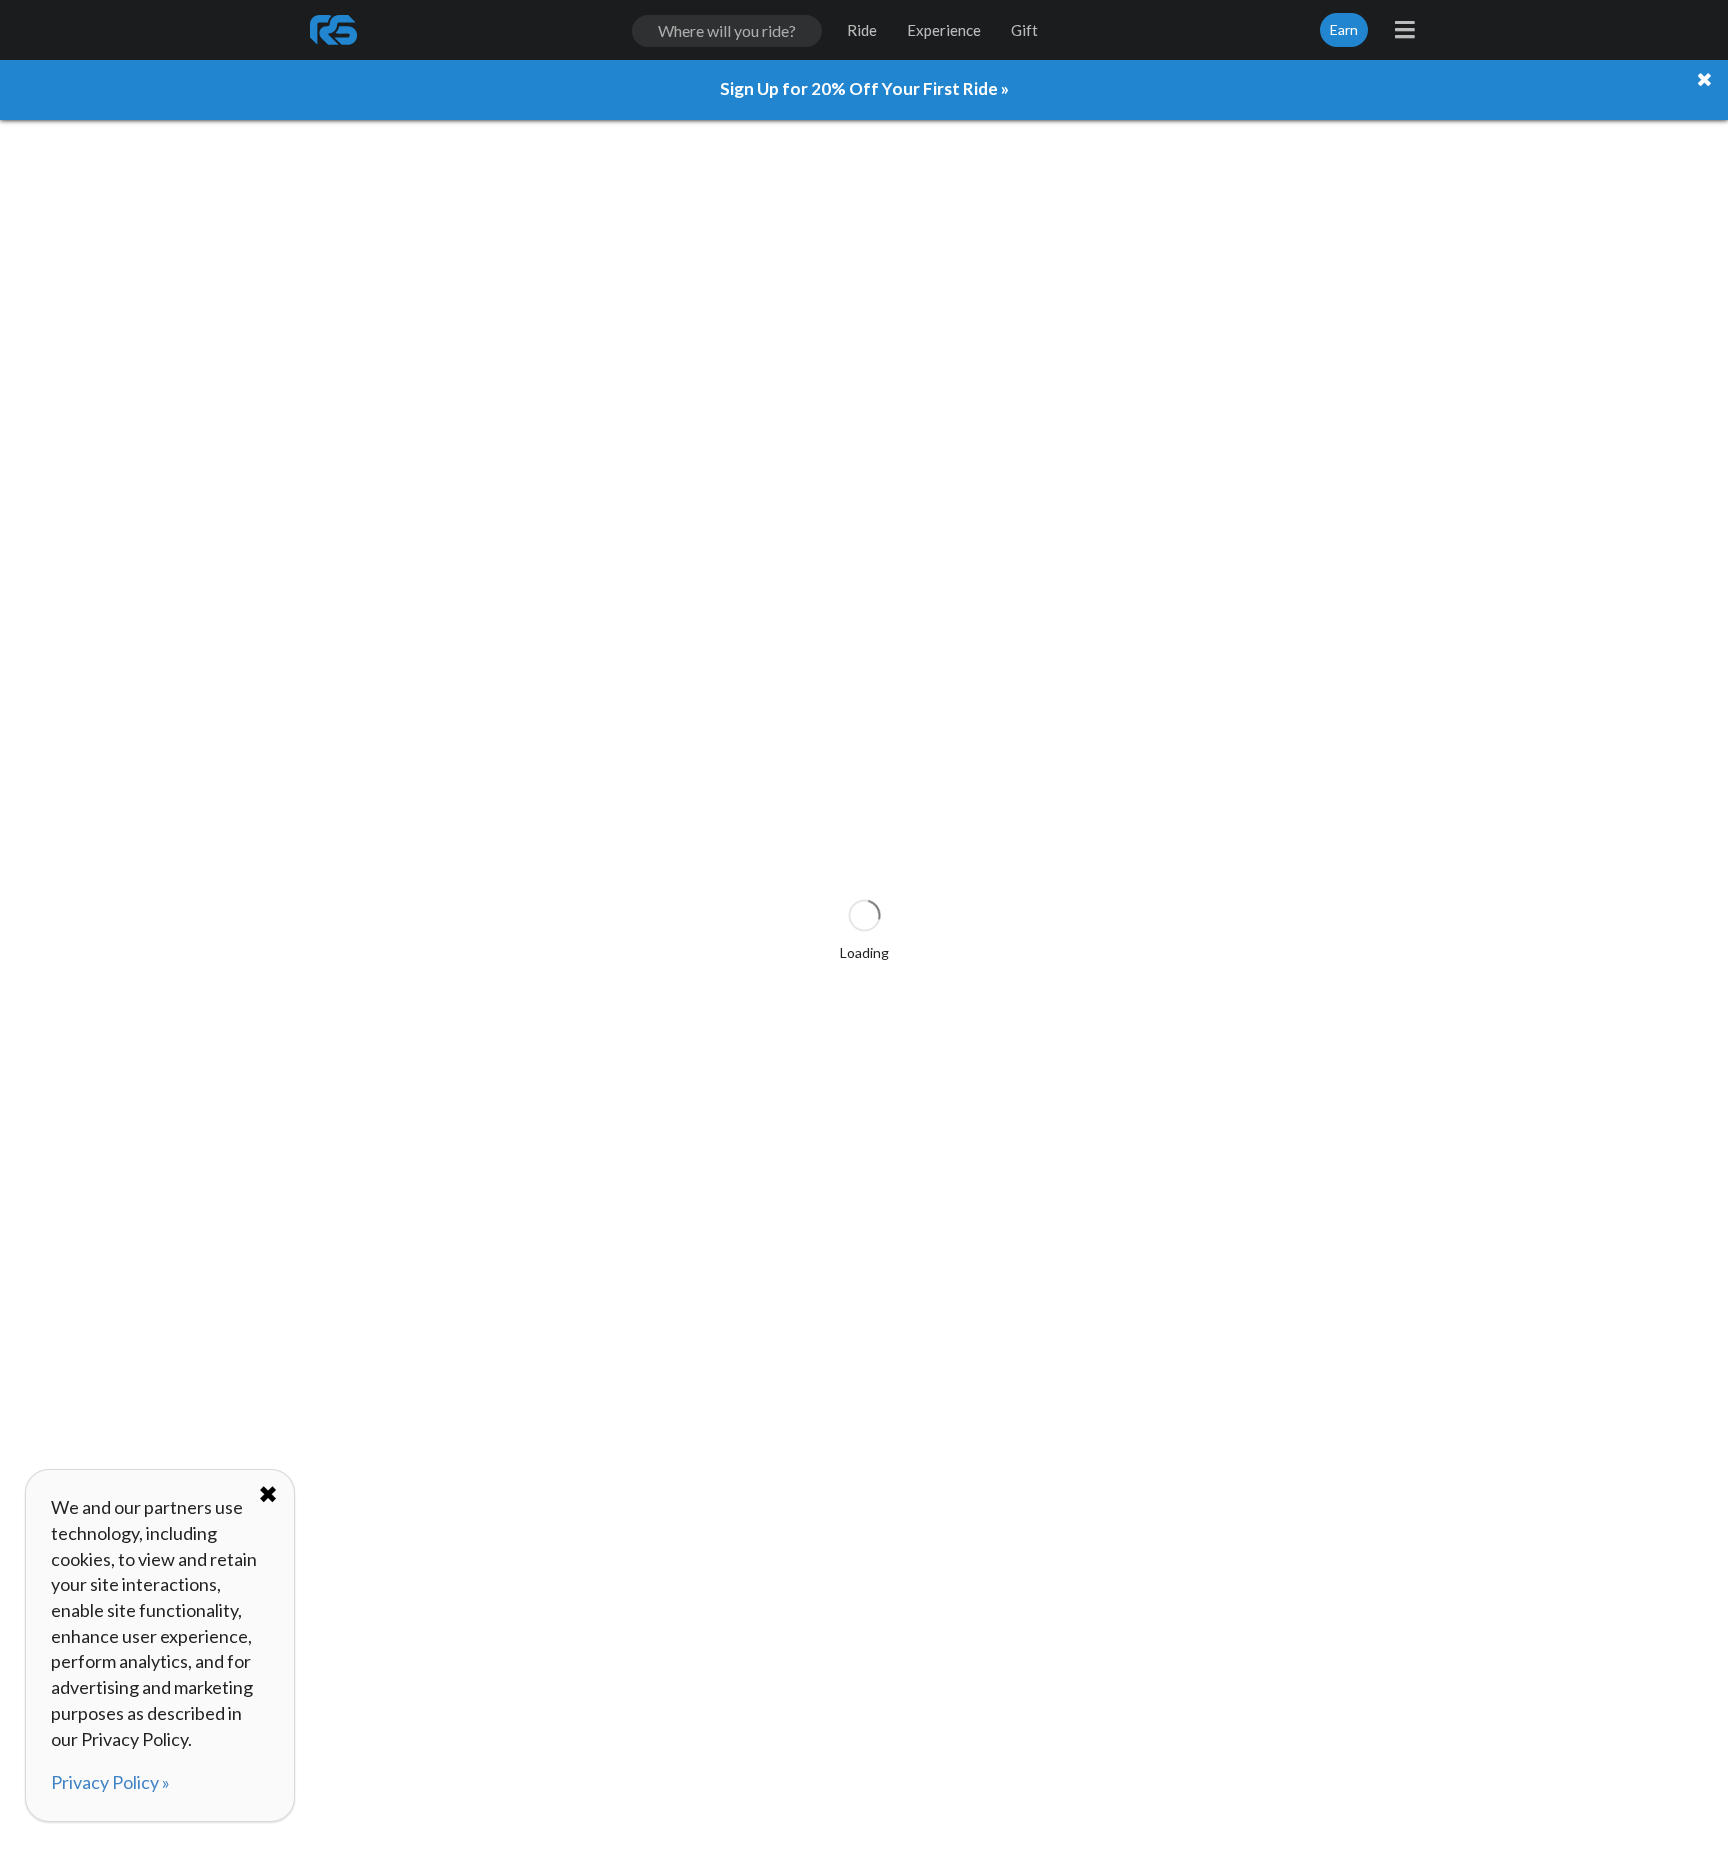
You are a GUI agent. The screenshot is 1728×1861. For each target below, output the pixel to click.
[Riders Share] (335, 30)
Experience (944, 30)
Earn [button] (1344, 29)
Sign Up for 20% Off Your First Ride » (864, 88)
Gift (1024, 30)
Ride (862, 30)
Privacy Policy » (110, 1782)
